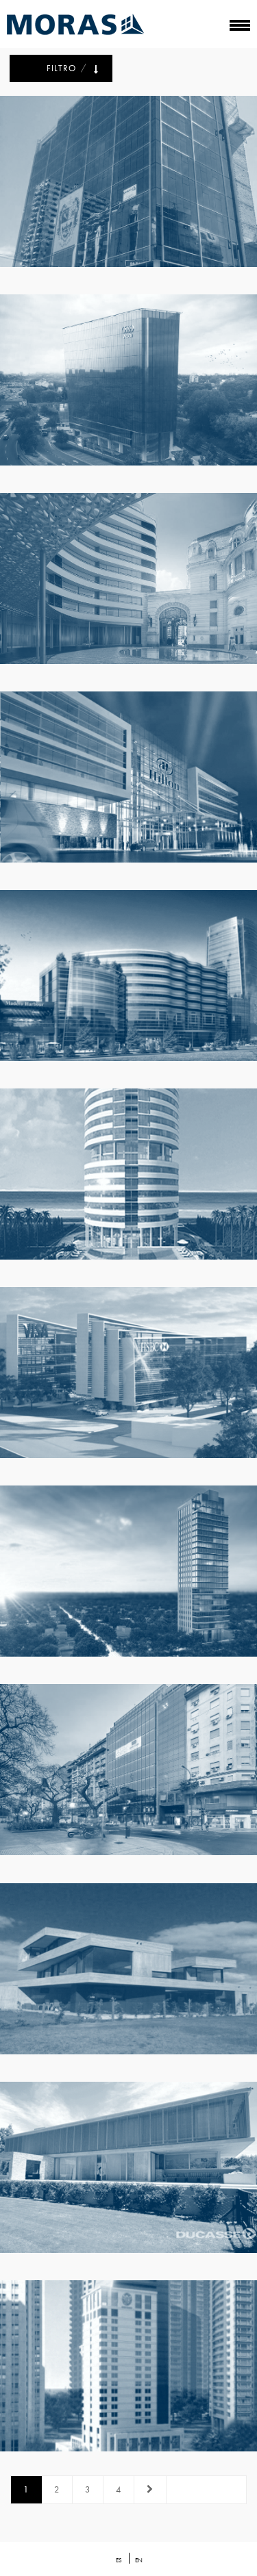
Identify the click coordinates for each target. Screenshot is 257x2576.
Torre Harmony (130, 1577)
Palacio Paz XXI (130, 585)
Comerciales (104, 204)
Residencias (110, 1991)
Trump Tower (130, 1180)
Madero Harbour (130, 982)
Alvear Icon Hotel (130, 2372)
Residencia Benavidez (130, 2173)
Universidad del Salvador (130, 188)
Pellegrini (130, 1776)
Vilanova (130, 1379)
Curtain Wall (153, 204)
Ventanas (152, 1991)
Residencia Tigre (130, 1975)
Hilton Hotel (130, 783)
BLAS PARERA (130, 386)
